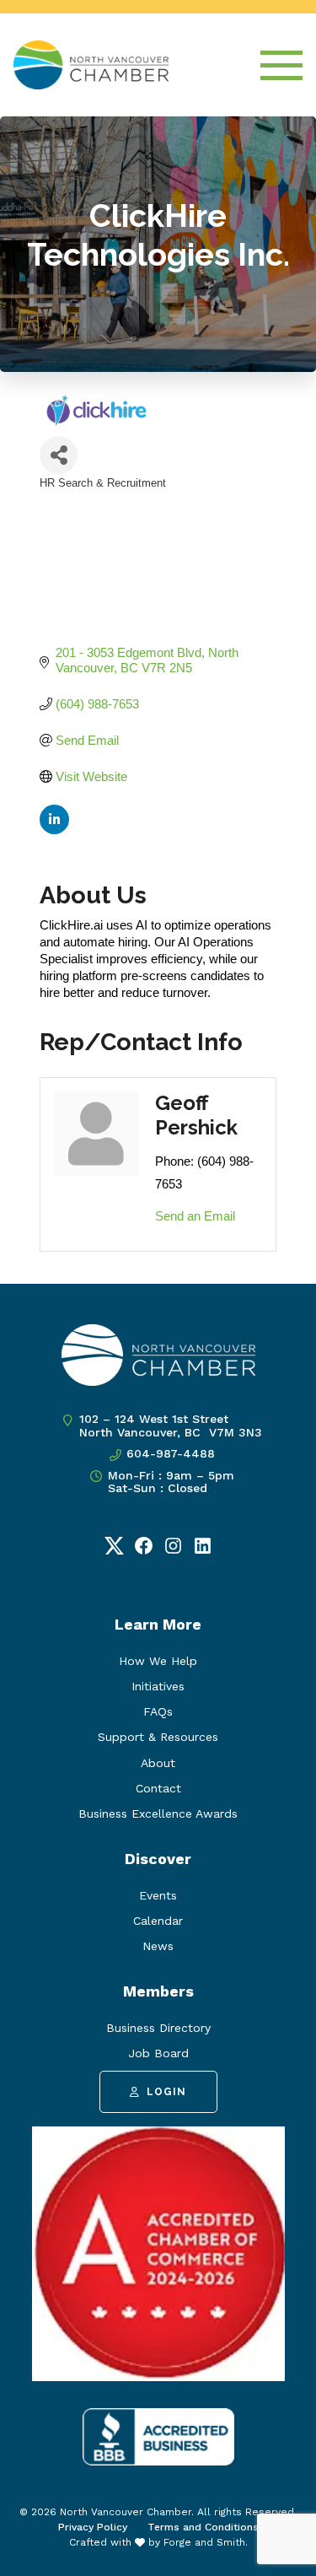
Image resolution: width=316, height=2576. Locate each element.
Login (166, 2092)
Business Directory (158, 2028)
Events (158, 1895)
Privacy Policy (93, 2527)
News (158, 1946)
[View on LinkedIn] (54, 830)
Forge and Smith (204, 2542)
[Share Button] (59, 455)
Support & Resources (158, 1737)
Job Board (158, 2053)
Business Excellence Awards (158, 1813)
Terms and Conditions (203, 2527)
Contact (158, 1788)
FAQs (158, 1711)
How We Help (158, 1661)
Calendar (158, 1921)
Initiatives (158, 1686)
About (158, 1763)
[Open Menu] (281, 65)
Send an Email (195, 1216)
